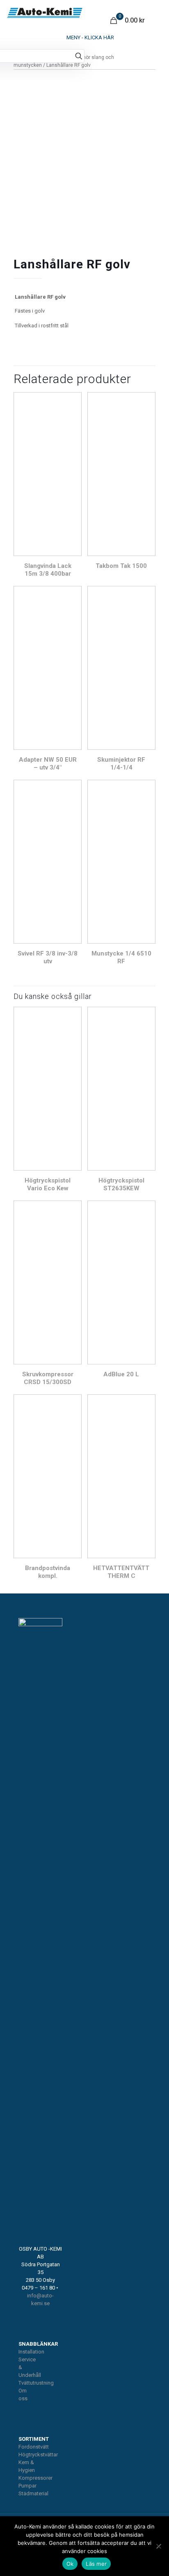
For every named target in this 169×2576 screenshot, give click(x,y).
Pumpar (27, 2486)
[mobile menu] (84, 38)
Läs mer (96, 2564)
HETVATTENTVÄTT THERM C (121, 1572)
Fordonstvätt (34, 2447)
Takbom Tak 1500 (121, 566)
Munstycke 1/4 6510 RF (121, 957)
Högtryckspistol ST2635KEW (121, 1184)
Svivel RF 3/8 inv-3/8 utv (48, 957)
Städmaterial (33, 2493)
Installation (31, 2352)
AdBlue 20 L (121, 1374)
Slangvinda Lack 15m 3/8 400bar (48, 570)
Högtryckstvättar (38, 2455)
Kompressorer (35, 2478)
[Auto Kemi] (45, 12)
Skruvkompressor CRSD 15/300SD (48, 1378)
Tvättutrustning (36, 2383)
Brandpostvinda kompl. (48, 1572)
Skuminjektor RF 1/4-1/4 (121, 764)
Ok (70, 2564)
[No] (159, 2546)
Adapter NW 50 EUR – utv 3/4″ (48, 764)
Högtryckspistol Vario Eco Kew (48, 1184)
